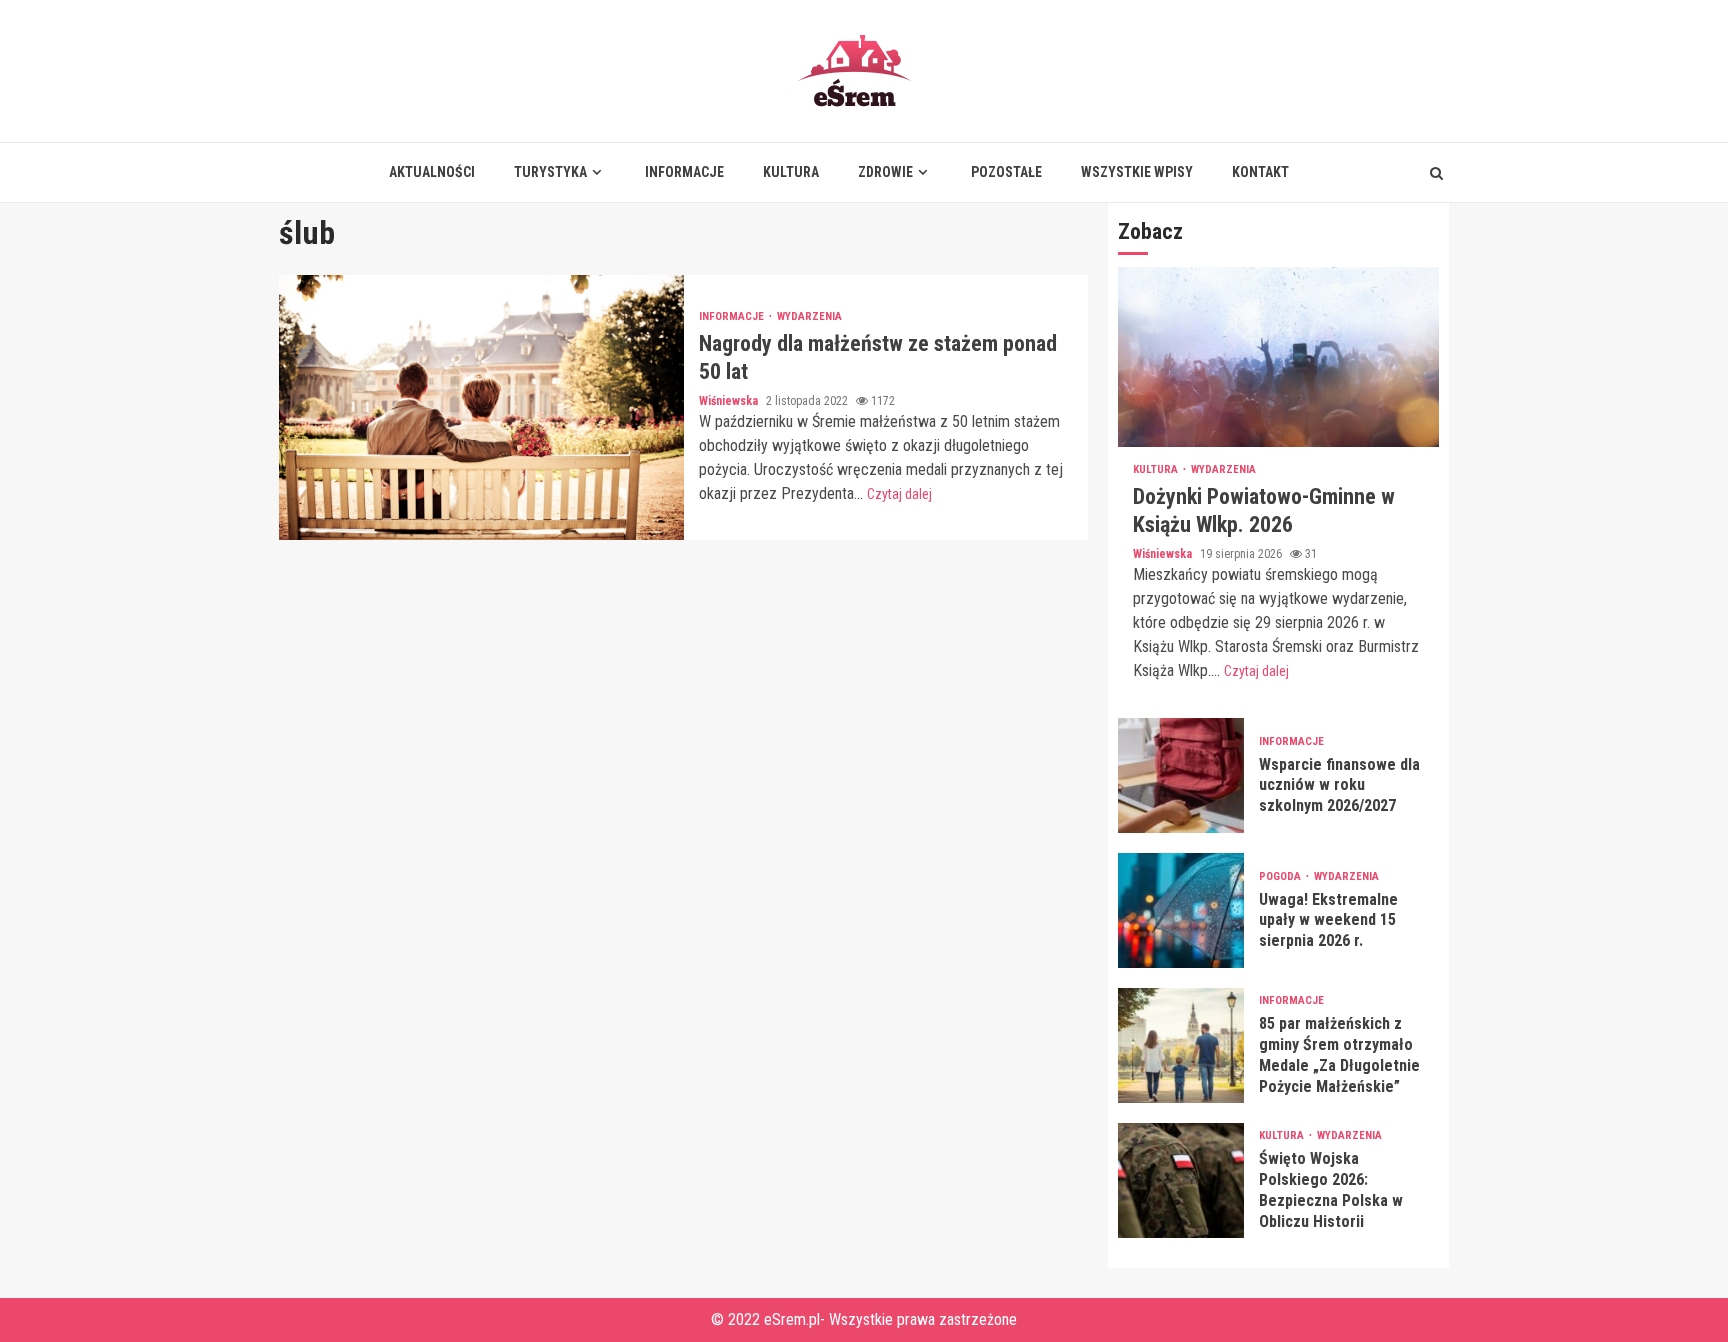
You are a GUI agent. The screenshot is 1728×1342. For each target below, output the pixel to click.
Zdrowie (885, 172)
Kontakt (1260, 172)
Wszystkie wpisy (1137, 172)
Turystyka (550, 172)
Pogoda (1281, 876)
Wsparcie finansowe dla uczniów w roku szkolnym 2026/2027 (1181, 775)
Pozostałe (1006, 172)
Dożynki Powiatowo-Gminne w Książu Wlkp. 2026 (1278, 357)
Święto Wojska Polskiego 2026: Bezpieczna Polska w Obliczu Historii (1181, 1180)
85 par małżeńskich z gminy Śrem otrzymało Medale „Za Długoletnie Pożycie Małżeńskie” (1181, 1045)
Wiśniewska (730, 401)
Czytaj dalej (899, 494)
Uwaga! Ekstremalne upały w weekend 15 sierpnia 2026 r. (1181, 910)
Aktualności (432, 172)
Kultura (791, 172)
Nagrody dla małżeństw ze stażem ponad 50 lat (481, 407)
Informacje (684, 172)
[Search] (1436, 173)
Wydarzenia (809, 316)
